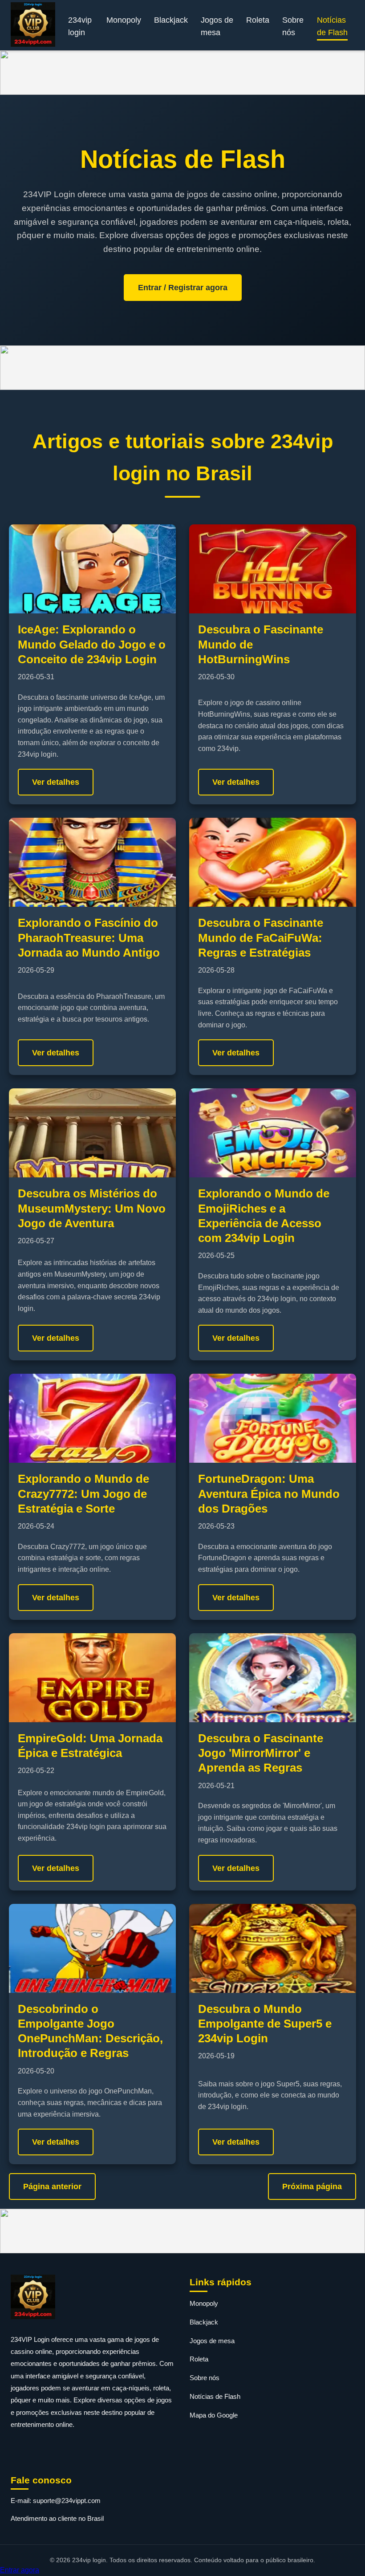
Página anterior (52, 2187)
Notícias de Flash (332, 26)
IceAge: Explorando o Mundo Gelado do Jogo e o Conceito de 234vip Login (92, 644)
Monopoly (124, 20)
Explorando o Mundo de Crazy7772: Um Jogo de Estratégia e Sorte (83, 1494)
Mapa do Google (214, 2415)
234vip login (80, 26)
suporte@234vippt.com (67, 2501)
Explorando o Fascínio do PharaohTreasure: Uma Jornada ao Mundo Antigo (89, 938)
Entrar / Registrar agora (183, 288)
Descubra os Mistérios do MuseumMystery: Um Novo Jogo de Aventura (92, 1208)
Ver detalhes (56, 782)
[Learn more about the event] (182, 73)
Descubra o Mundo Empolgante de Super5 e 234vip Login (265, 2024)
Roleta (258, 20)
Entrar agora (20, 2570)
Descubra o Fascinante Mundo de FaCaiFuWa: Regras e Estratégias (261, 938)
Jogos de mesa (217, 26)
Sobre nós (293, 26)
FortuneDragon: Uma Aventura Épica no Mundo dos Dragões (269, 1494)
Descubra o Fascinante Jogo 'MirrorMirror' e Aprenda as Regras (261, 1753)
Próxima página (312, 2187)
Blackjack (171, 20)
